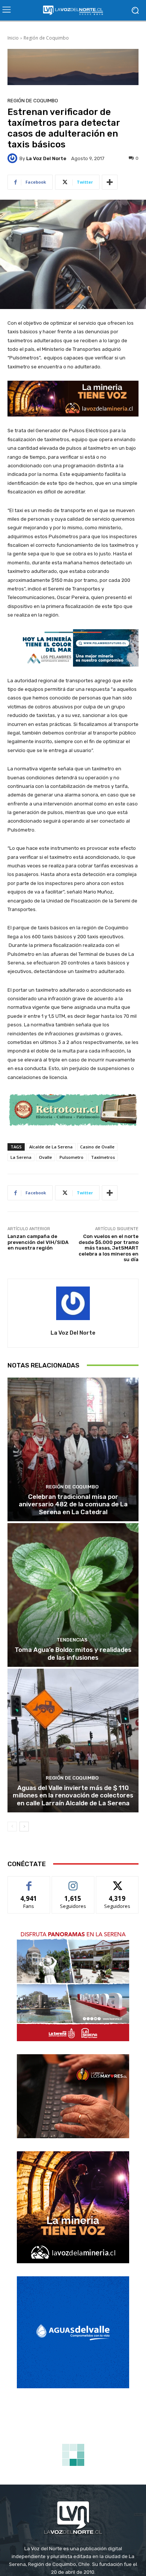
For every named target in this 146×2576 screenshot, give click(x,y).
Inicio (13, 38)
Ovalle (45, 1157)
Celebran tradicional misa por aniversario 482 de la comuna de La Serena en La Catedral (73, 1504)
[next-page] (24, 1827)
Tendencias (72, 1640)
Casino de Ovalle (97, 1147)
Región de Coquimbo (46, 38)
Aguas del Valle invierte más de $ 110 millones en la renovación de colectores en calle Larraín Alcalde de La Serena (73, 1795)
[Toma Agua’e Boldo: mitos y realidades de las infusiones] (73, 1595)
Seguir (73, 1882)
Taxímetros (103, 1157)
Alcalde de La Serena (51, 1147)
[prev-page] (12, 1827)
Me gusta (29, 1882)
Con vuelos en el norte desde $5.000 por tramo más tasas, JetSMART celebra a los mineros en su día (109, 1248)
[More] (110, 182)
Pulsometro (72, 1157)
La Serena (21, 1157)
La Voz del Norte (46, 158)
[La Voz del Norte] (13, 158)
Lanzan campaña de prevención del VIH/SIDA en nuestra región (38, 1242)
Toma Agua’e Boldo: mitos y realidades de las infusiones (73, 1653)
